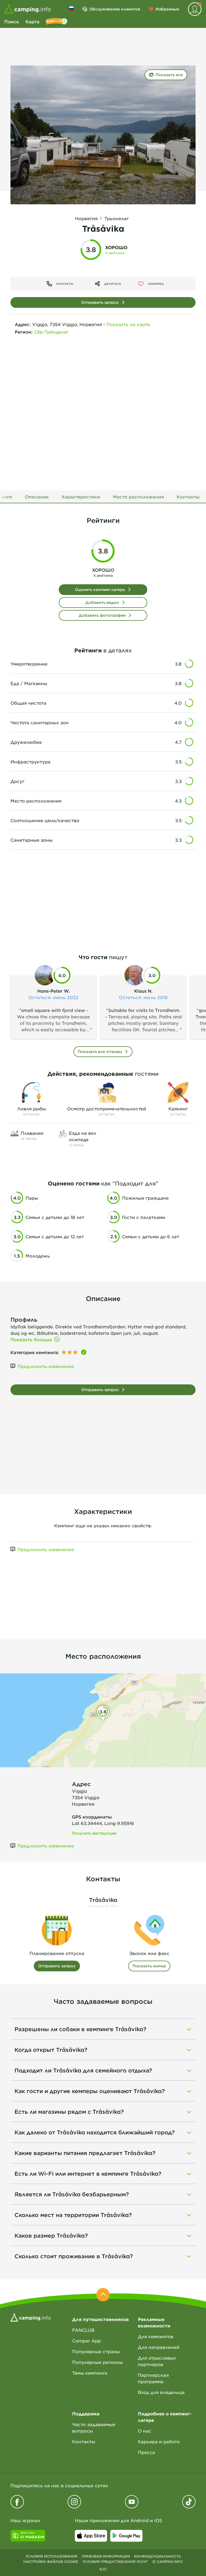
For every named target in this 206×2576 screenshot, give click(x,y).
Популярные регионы (98, 2362)
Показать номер (149, 1966)
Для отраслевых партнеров (157, 2361)
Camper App (87, 2341)
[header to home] (28, 9)
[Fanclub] (57, 21)
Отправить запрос (100, 302)
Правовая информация (106, 2556)
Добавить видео (102, 602)
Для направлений (159, 2347)
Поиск (12, 21)
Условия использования (51, 2556)
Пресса (146, 2452)
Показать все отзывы (100, 1052)
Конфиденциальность (157, 2556)
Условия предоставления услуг (115, 2562)
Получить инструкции (94, 1833)
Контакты (84, 2441)
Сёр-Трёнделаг (51, 332)
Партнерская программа (153, 2378)
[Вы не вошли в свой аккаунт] (195, 9)
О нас (145, 2431)
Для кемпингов (156, 2336)
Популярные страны (96, 2351)
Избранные (167, 9)
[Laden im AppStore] (91, 2536)
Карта (32, 21)
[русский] (71, 9)
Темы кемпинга (90, 2373)
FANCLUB (83, 2330)
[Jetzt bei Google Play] (126, 2536)
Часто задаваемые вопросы (94, 2427)
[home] (31, 2317)
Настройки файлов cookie (51, 2562)
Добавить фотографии (102, 615)
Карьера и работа (159, 2441)
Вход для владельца (161, 2392)
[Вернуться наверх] (103, 2295)
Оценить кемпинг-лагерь (100, 590)
